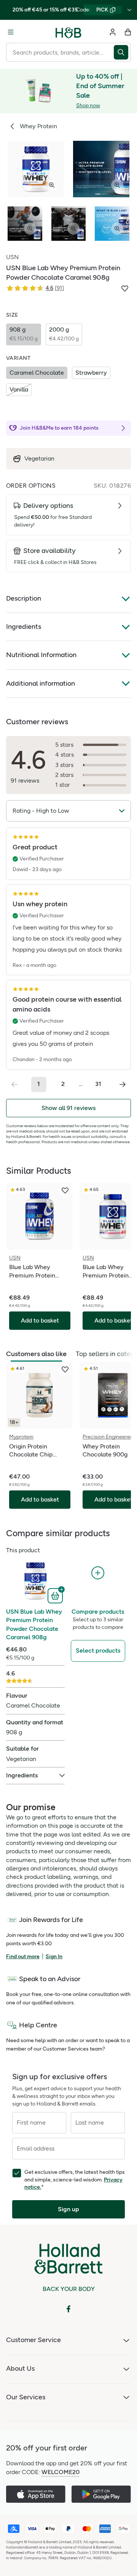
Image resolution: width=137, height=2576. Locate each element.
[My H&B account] (113, 32)
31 (98, 1084)
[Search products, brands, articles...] (122, 52)
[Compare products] (98, 1573)
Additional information (41, 683)
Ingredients (24, 627)
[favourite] (65, 1191)
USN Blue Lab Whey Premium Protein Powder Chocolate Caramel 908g (34, 1624)
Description (24, 598)
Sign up (68, 2209)
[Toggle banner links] (129, 10)
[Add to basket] (56, 1595)
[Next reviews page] (123, 1084)
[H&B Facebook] (68, 2309)
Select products (98, 1650)
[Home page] (68, 32)
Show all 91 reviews (68, 1108)
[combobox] (60, 52)
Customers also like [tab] (36, 1354)
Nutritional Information (41, 655)
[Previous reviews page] (14, 1084)
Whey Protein (38, 126)
